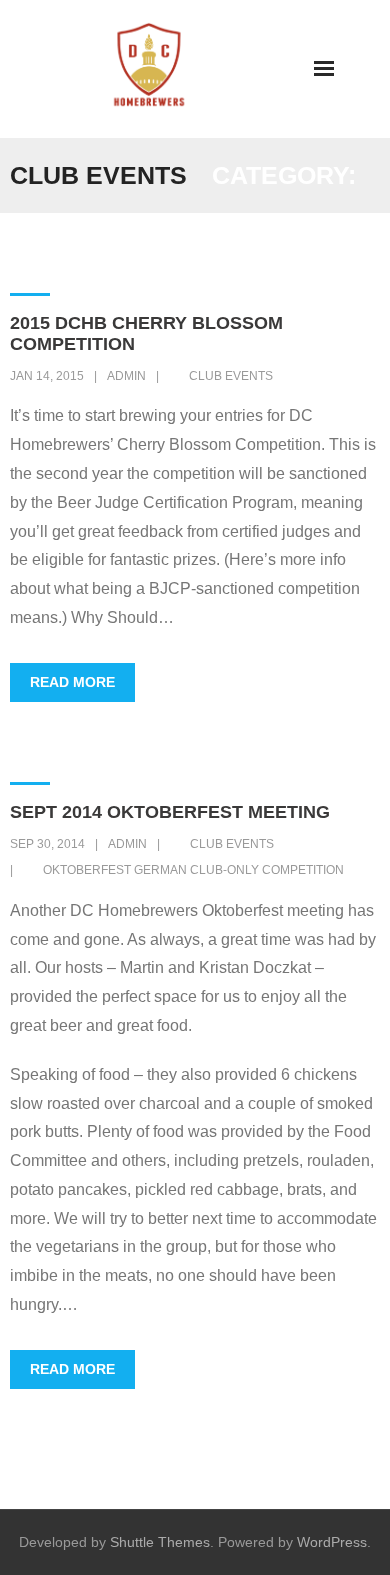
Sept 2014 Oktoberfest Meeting (170, 812)
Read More (72, 682)
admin (126, 376)
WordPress (332, 1542)
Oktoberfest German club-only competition (193, 870)
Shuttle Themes (160, 1542)
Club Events (231, 376)
